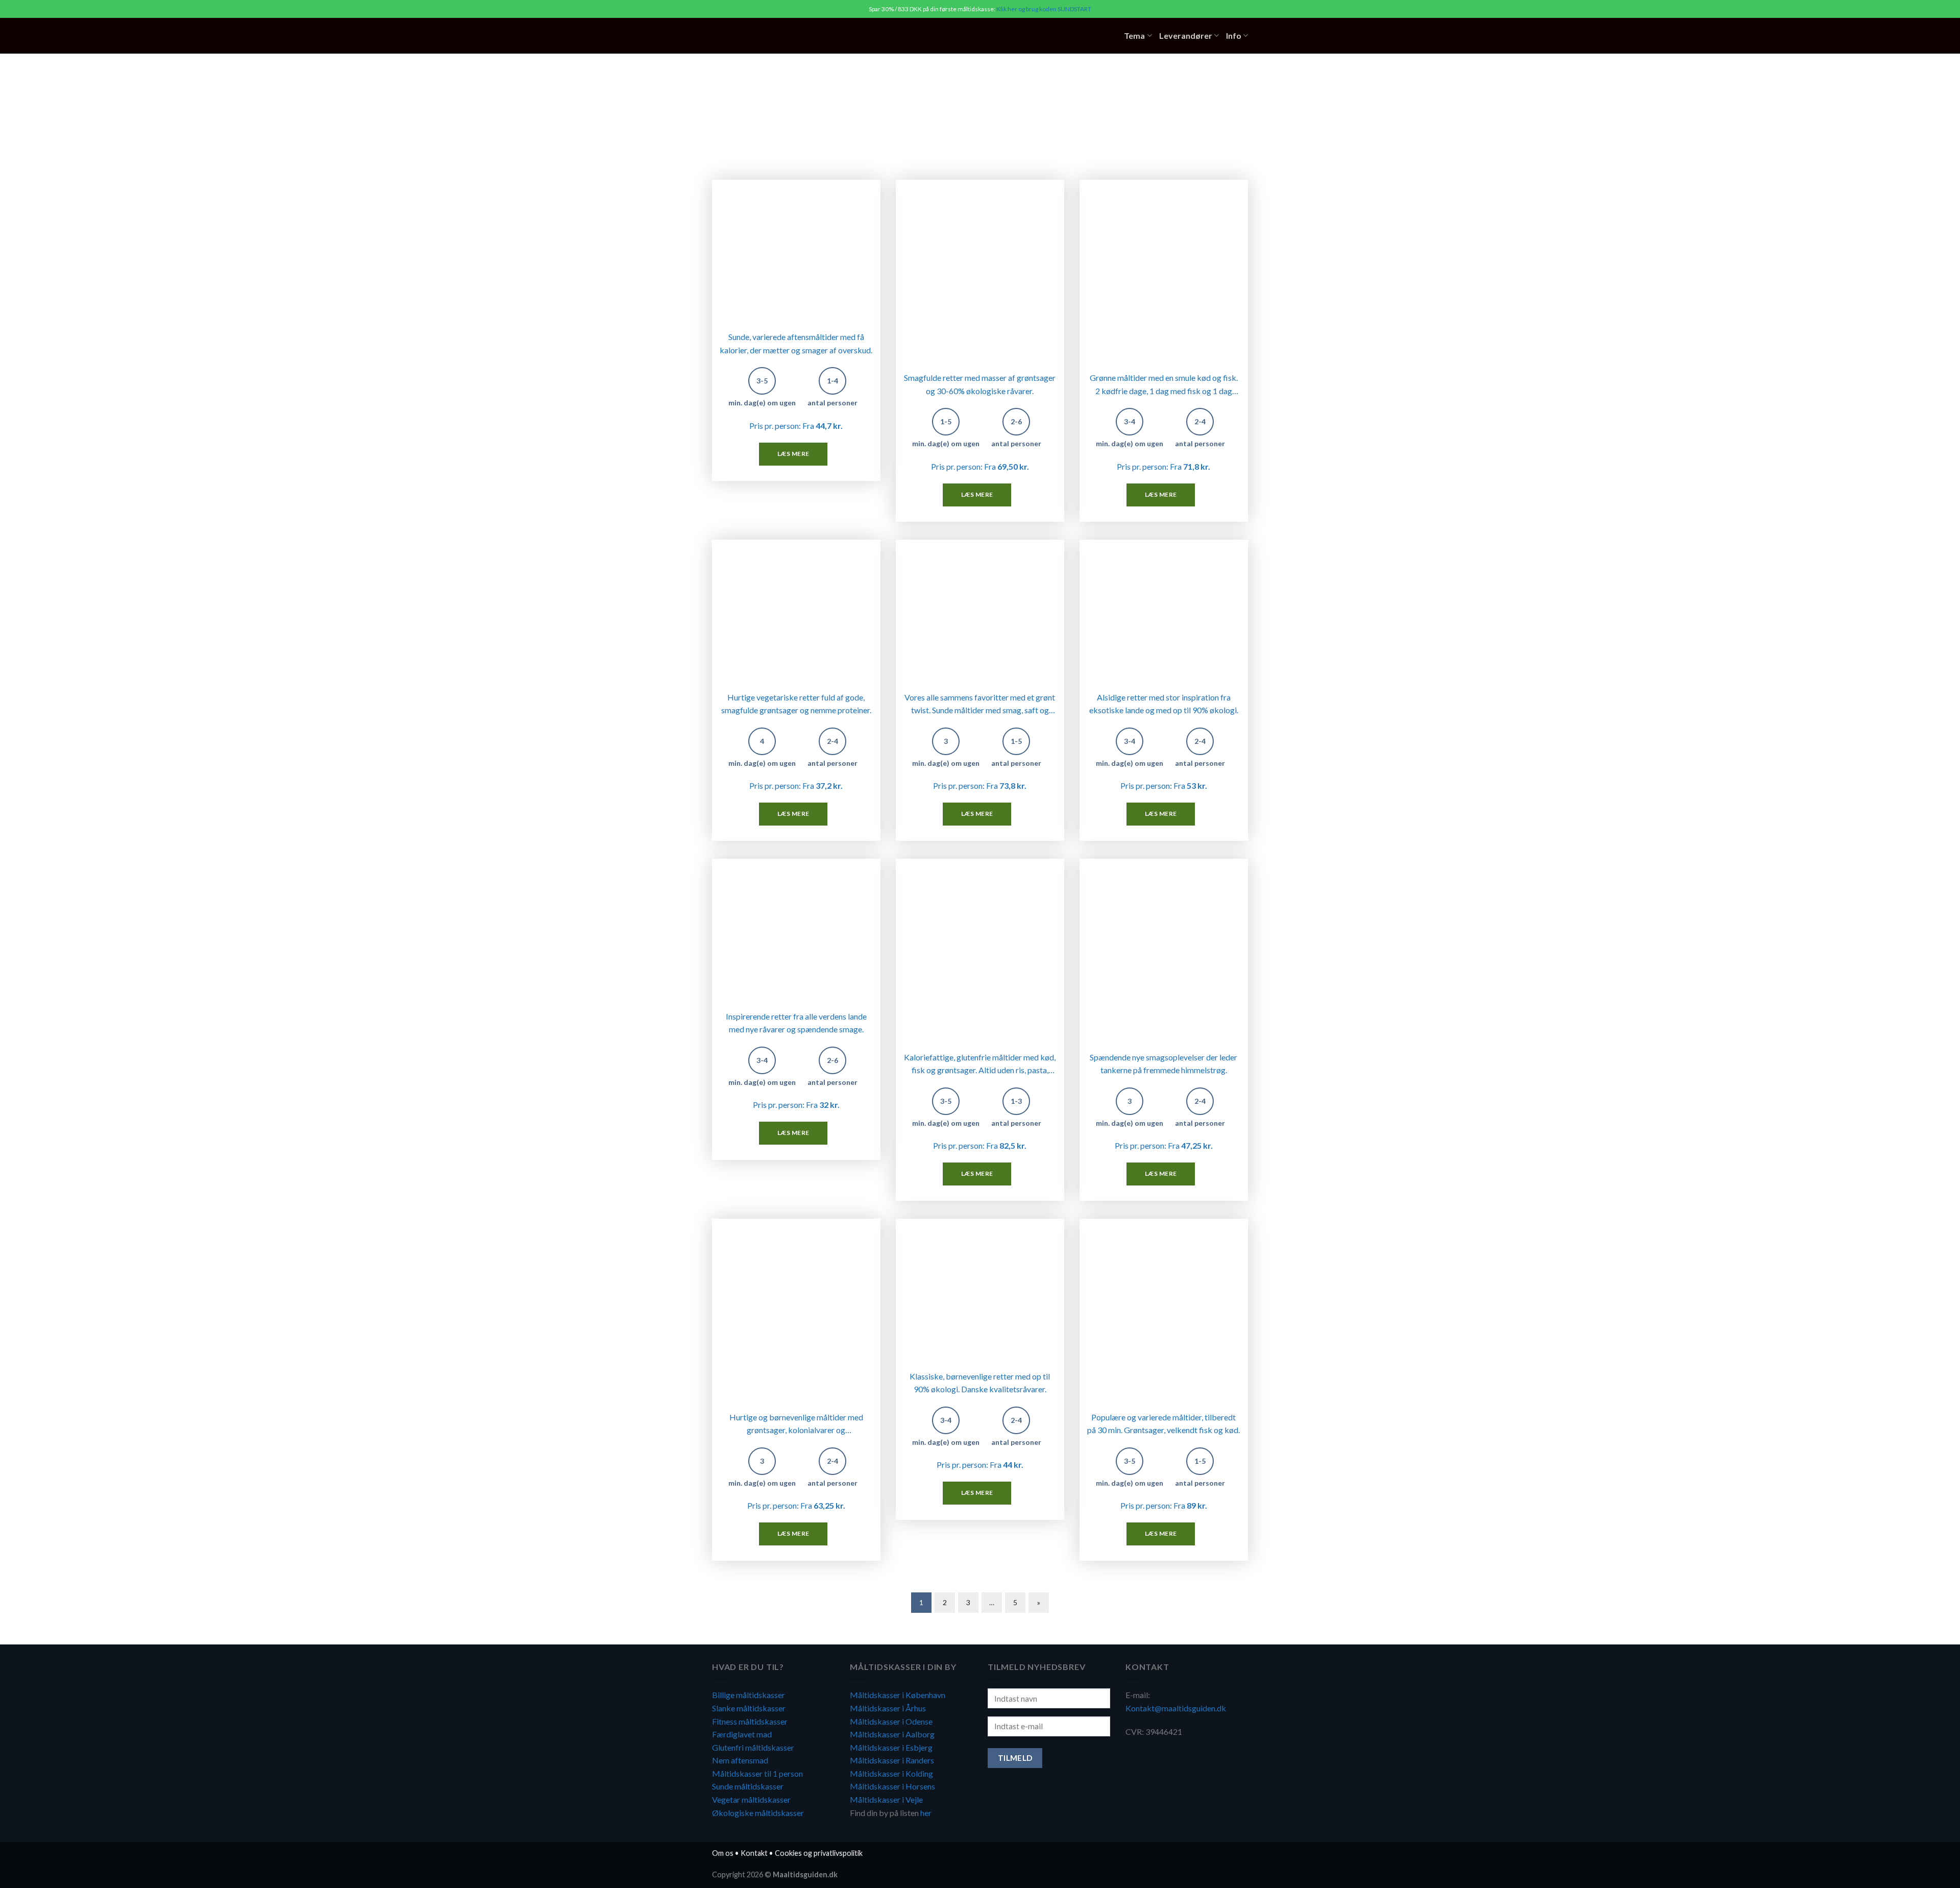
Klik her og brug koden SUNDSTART (1044, 9)
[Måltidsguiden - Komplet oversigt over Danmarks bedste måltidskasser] (775, 36)
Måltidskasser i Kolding (891, 1773)
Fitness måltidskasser (750, 1721)
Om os (723, 1853)
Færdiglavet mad (742, 1734)
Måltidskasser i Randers (892, 1760)
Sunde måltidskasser (748, 1786)
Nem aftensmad (740, 1760)
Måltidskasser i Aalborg (892, 1734)
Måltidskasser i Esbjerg (891, 1747)
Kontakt (754, 1853)
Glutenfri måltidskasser (753, 1747)
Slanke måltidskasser (749, 1708)
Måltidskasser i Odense (891, 1721)
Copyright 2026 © (775, 1874)
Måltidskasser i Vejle (886, 1799)
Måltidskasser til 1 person (757, 1773)
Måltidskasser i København (898, 1695)
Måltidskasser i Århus (888, 1708)
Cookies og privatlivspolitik (819, 1853)
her (926, 1813)
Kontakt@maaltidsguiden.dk (1176, 1708)
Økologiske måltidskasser (758, 1813)
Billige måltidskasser (749, 1695)
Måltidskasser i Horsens (892, 1786)
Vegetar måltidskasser (751, 1799)
